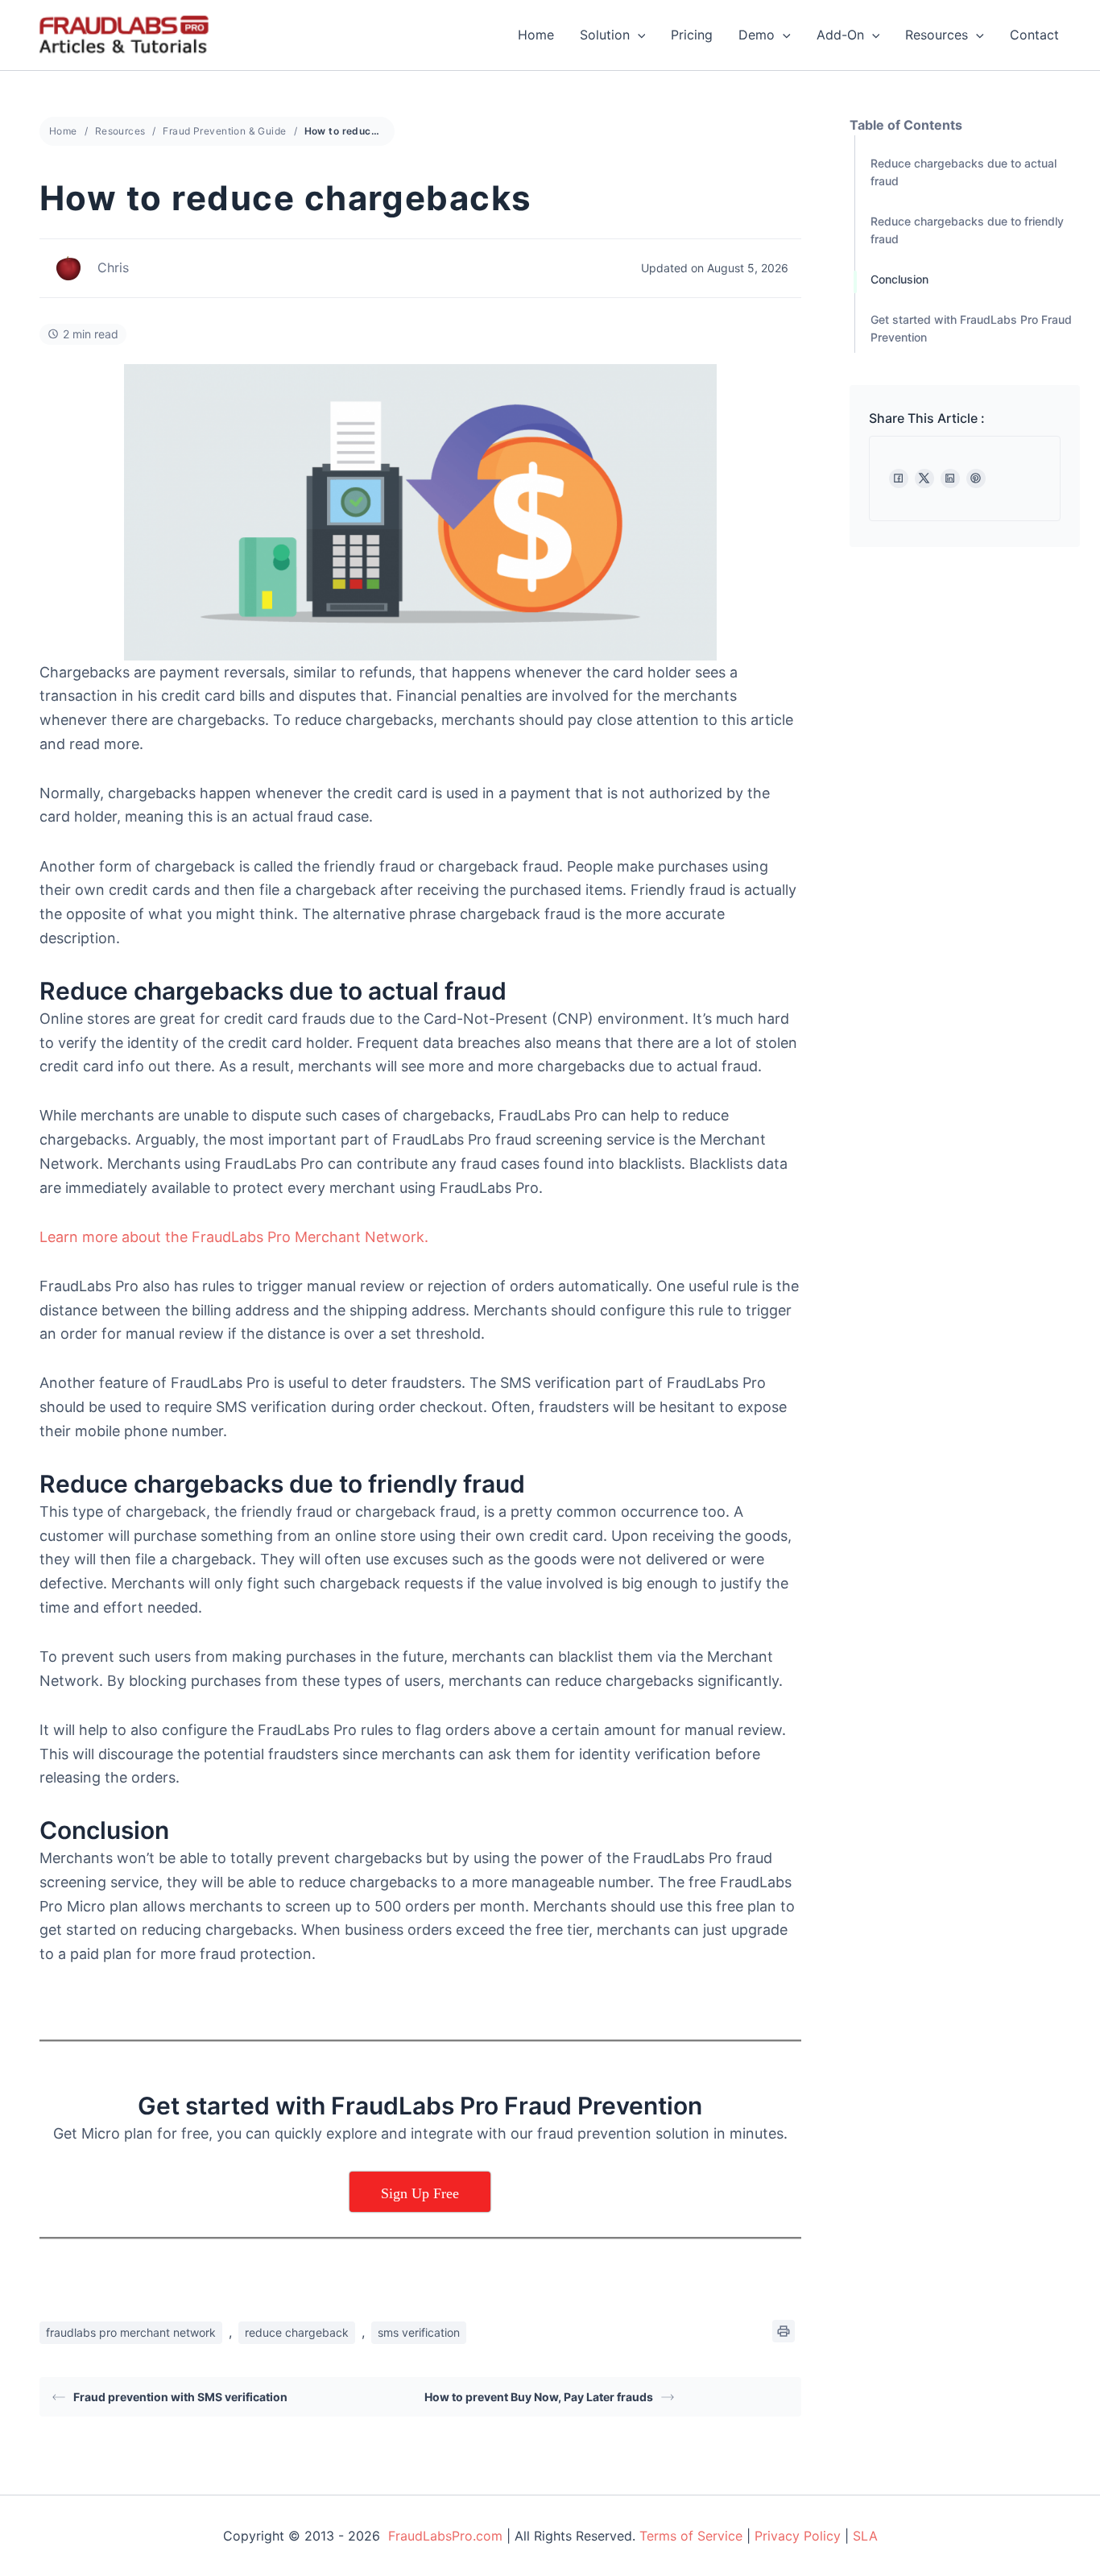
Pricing (692, 35)
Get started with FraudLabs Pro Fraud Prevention (971, 328)
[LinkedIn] (950, 478)
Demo (757, 35)
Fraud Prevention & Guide (224, 131)
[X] (924, 478)
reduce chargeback (297, 2332)
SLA (865, 2536)
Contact (1034, 35)
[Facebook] (899, 478)
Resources (937, 35)
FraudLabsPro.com (445, 2536)
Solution (605, 35)
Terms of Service (691, 2536)
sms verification (419, 2332)
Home (536, 35)
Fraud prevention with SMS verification (180, 2397)
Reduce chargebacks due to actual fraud (964, 172)
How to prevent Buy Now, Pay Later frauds (539, 2397)
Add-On (840, 35)
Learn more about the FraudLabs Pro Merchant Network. (234, 1237)
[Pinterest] (976, 478)
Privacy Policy (798, 2536)
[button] (638, 35)
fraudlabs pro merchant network (131, 2332)
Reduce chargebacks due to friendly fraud (967, 230)
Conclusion (899, 279)
